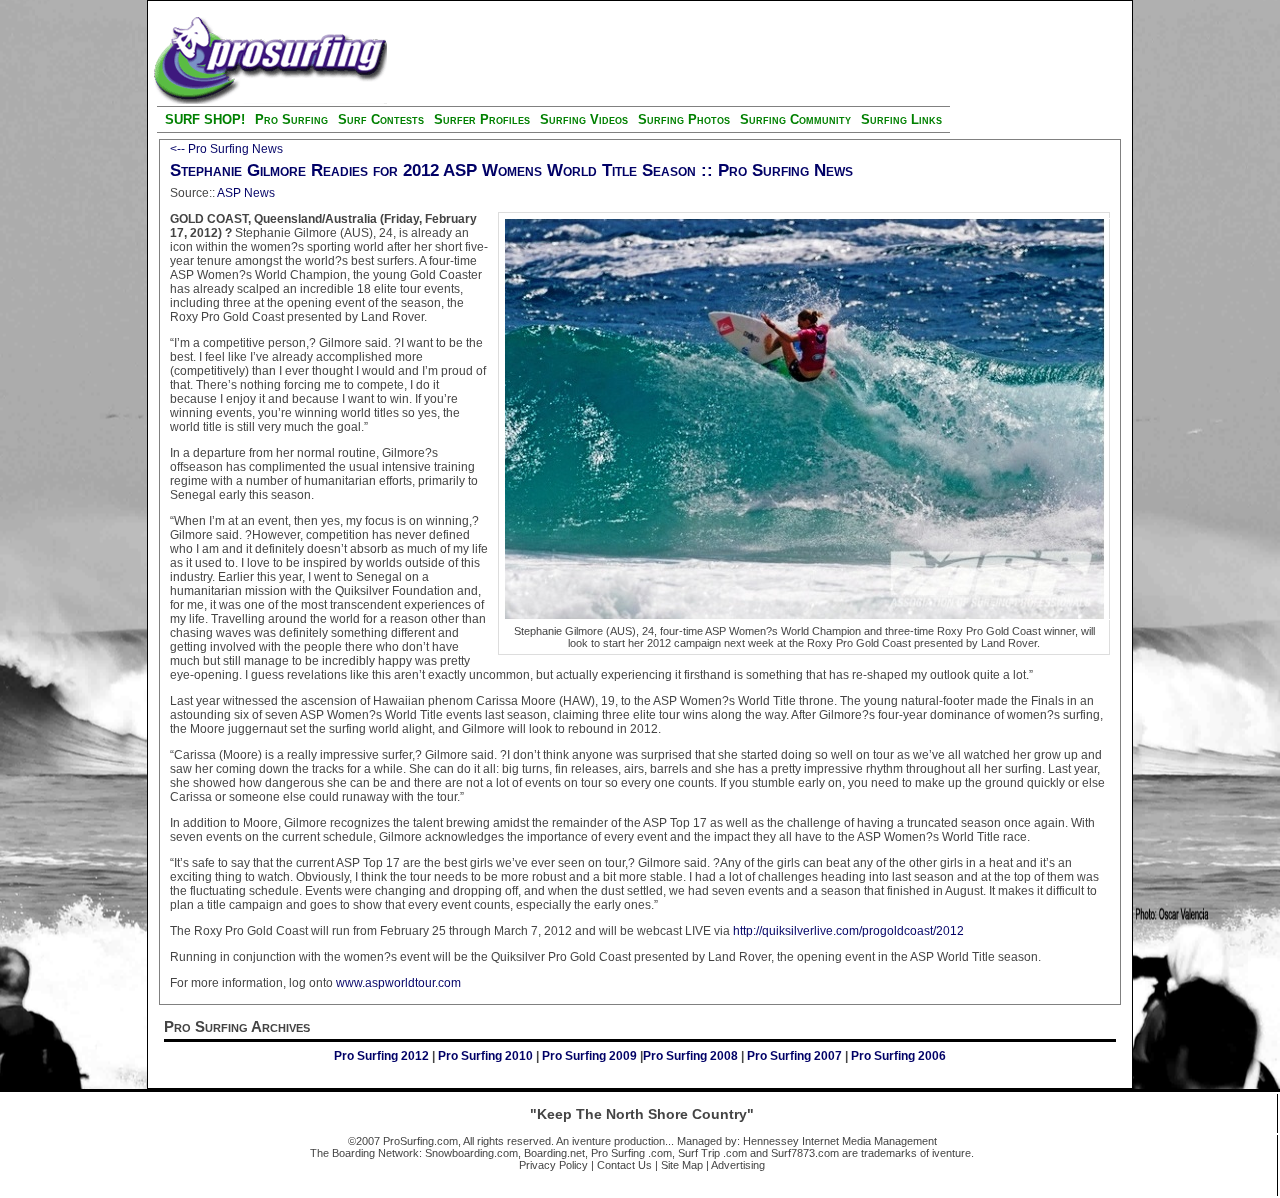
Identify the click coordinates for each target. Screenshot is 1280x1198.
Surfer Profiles (482, 119)
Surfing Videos (586, 119)
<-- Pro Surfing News (226, 149)
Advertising (738, 1165)
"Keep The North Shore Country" (642, 1114)
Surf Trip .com (712, 1153)
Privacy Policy (553, 1165)
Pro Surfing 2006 (898, 1056)
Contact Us (624, 1165)
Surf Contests (381, 119)
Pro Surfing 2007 (794, 1056)
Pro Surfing (291, 119)
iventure (591, 1141)
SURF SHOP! (205, 119)
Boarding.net (554, 1153)
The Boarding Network (364, 1153)
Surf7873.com (805, 1153)
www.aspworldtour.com (398, 983)
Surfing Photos (684, 119)
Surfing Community (795, 119)
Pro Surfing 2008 (692, 1056)
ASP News (246, 193)
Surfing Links (901, 119)
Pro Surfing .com (631, 1153)
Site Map (682, 1165)
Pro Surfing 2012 (383, 1056)
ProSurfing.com (420, 1141)
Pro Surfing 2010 (487, 1056)
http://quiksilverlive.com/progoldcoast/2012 (848, 931)
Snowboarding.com (471, 1153)
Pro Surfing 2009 (591, 1056)
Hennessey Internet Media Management (840, 1141)
